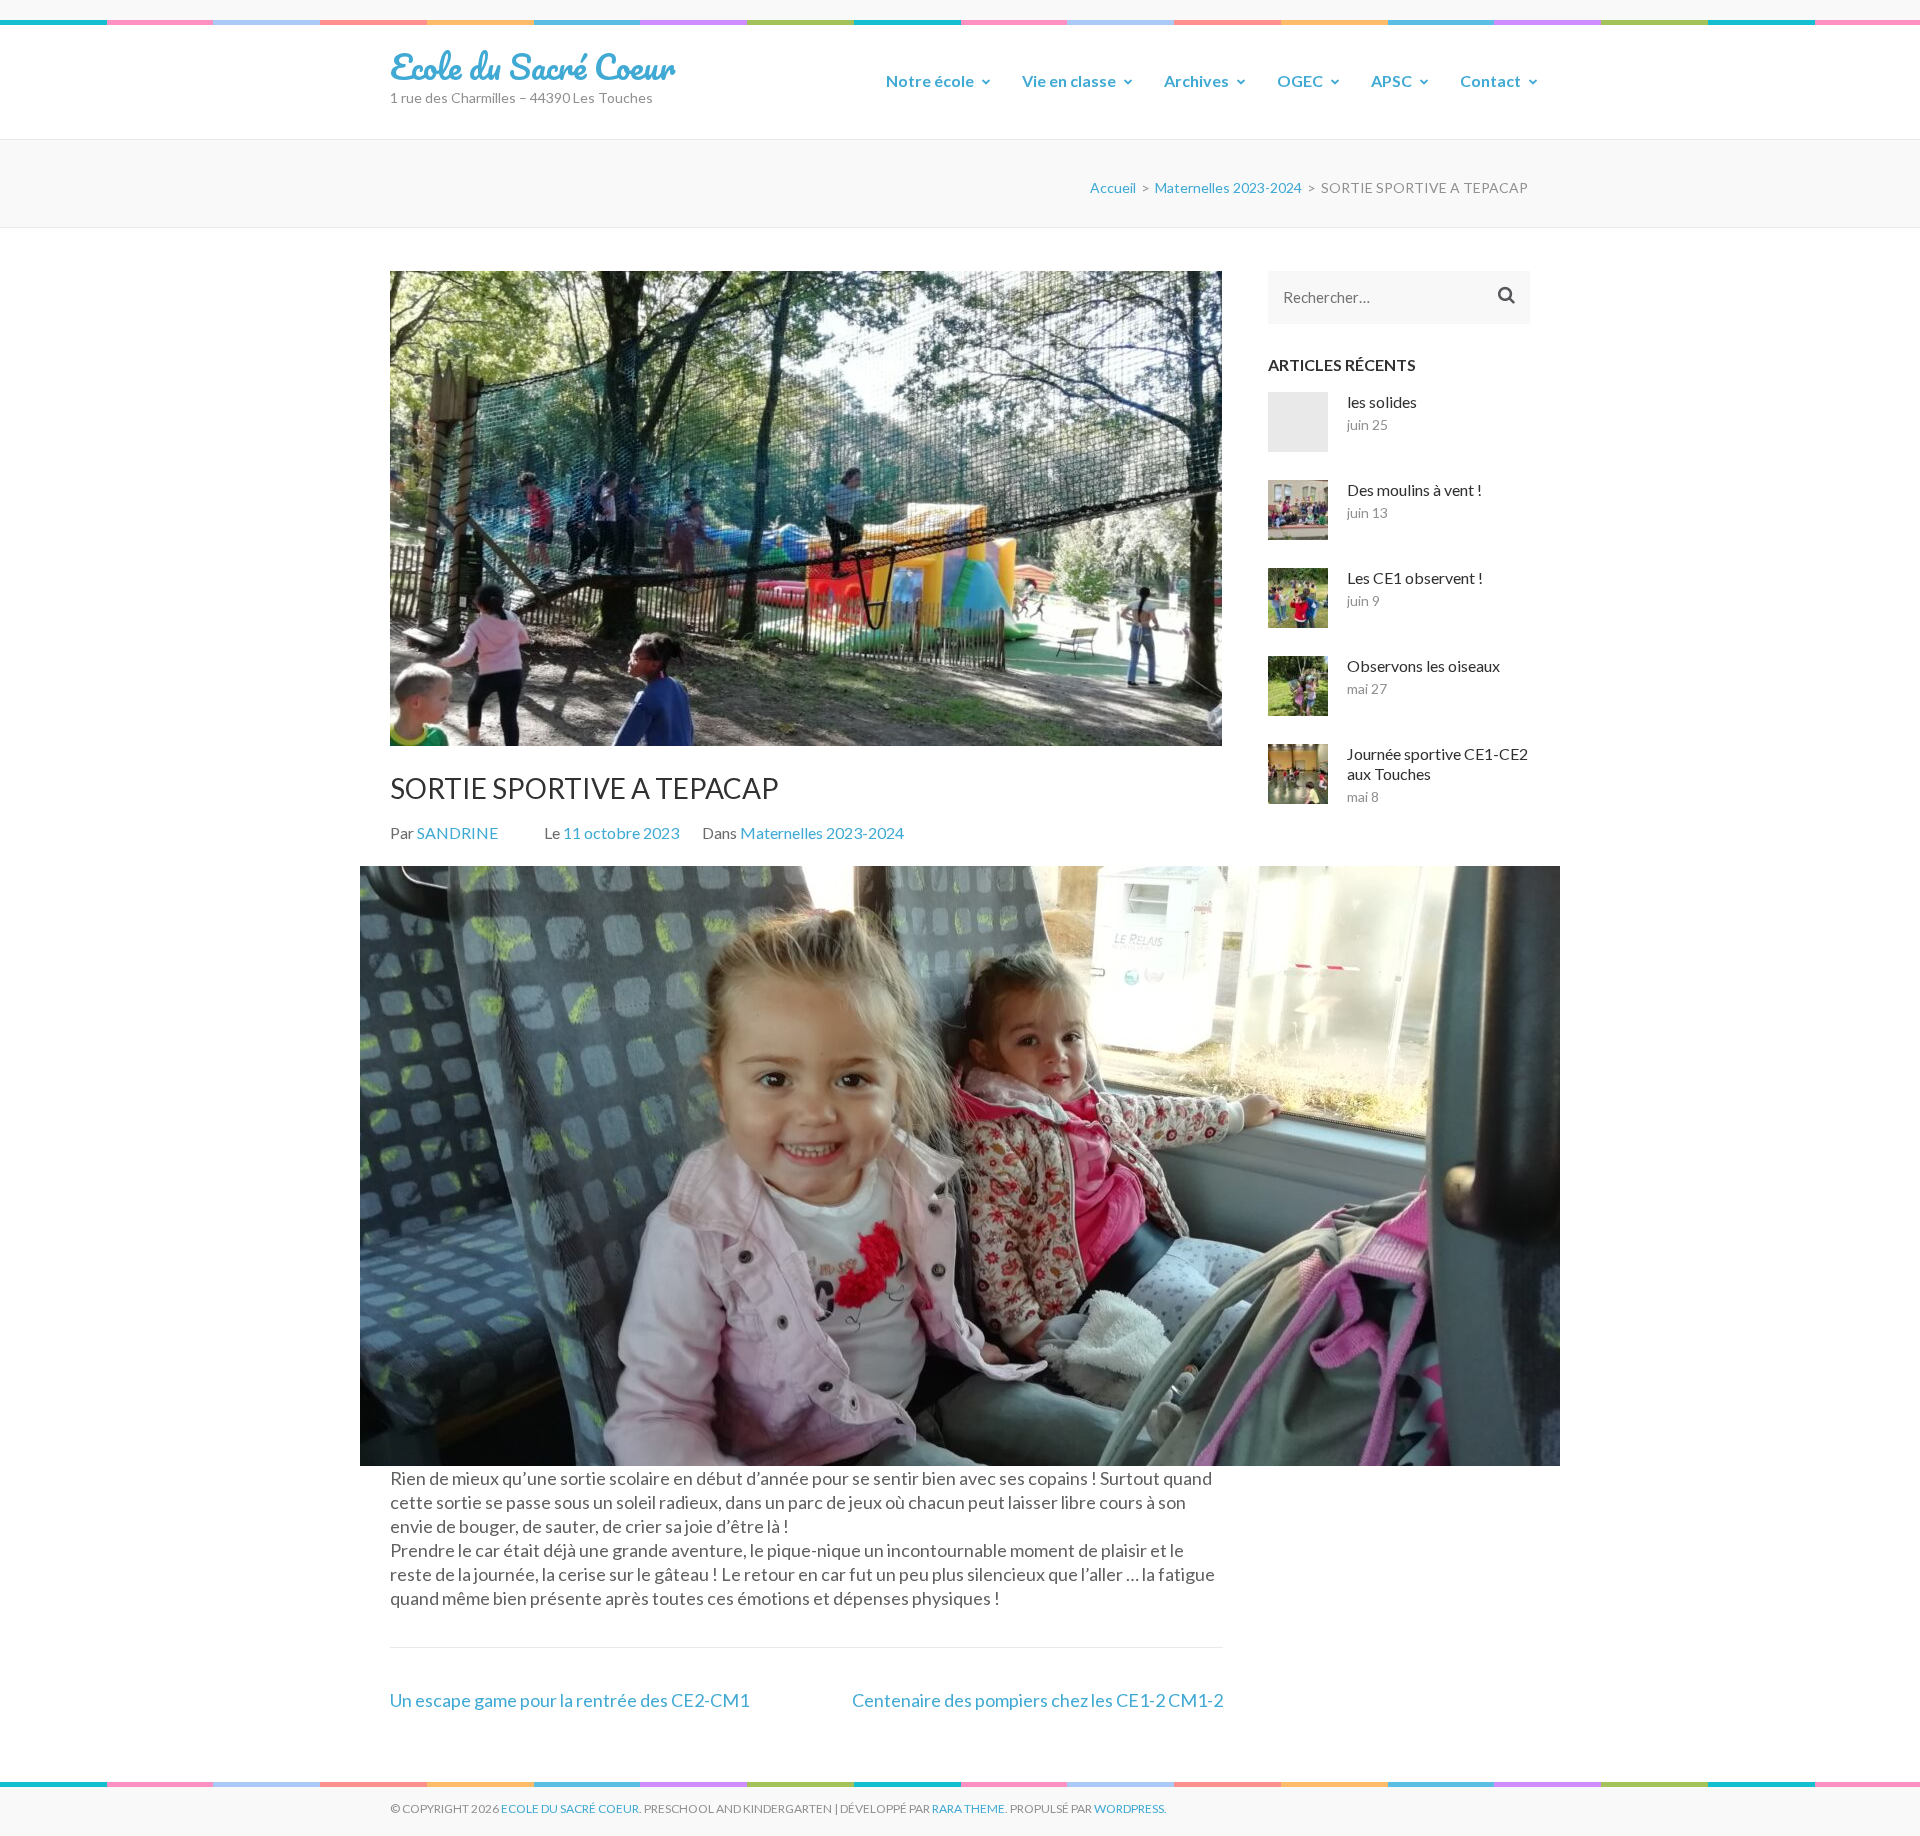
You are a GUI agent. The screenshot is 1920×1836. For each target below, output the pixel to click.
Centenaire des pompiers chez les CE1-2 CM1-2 (1037, 1700)
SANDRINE (457, 832)
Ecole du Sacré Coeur (532, 66)
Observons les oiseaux (1423, 665)
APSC (1391, 80)
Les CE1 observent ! (1415, 577)
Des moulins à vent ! (1414, 489)
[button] (31, 1166)
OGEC (1300, 80)
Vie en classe (1069, 80)
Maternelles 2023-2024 (822, 832)
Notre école (930, 80)
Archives (1196, 80)
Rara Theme (968, 1808)
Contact (1490, 80)
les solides (1382, 401)
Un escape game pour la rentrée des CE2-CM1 (569, 1700)
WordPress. (1130, 1808)
